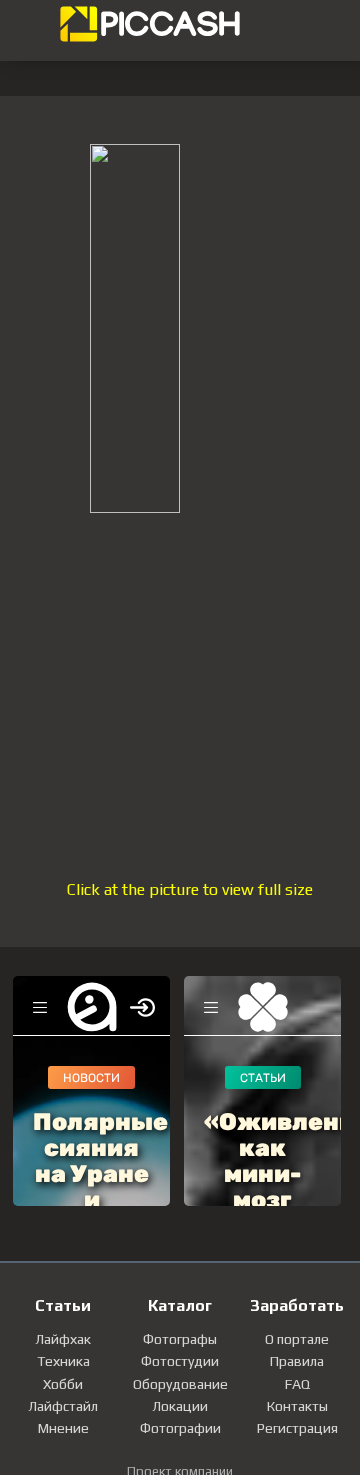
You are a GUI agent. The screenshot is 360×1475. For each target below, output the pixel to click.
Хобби (63, 1384)
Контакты (297, 1406)
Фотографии (180, 1428)
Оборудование (180, 1384)
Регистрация (297, 1428)
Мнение (63, 1428)
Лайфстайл (63, 1406)
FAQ (297, 1384)
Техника (63, 1361)
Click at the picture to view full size (190, 889)
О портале (297, 1339)
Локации (180, 1406)
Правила (297, 1361)
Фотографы (180, 1339)
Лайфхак (63, 1339)
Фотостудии (180, 1361)
